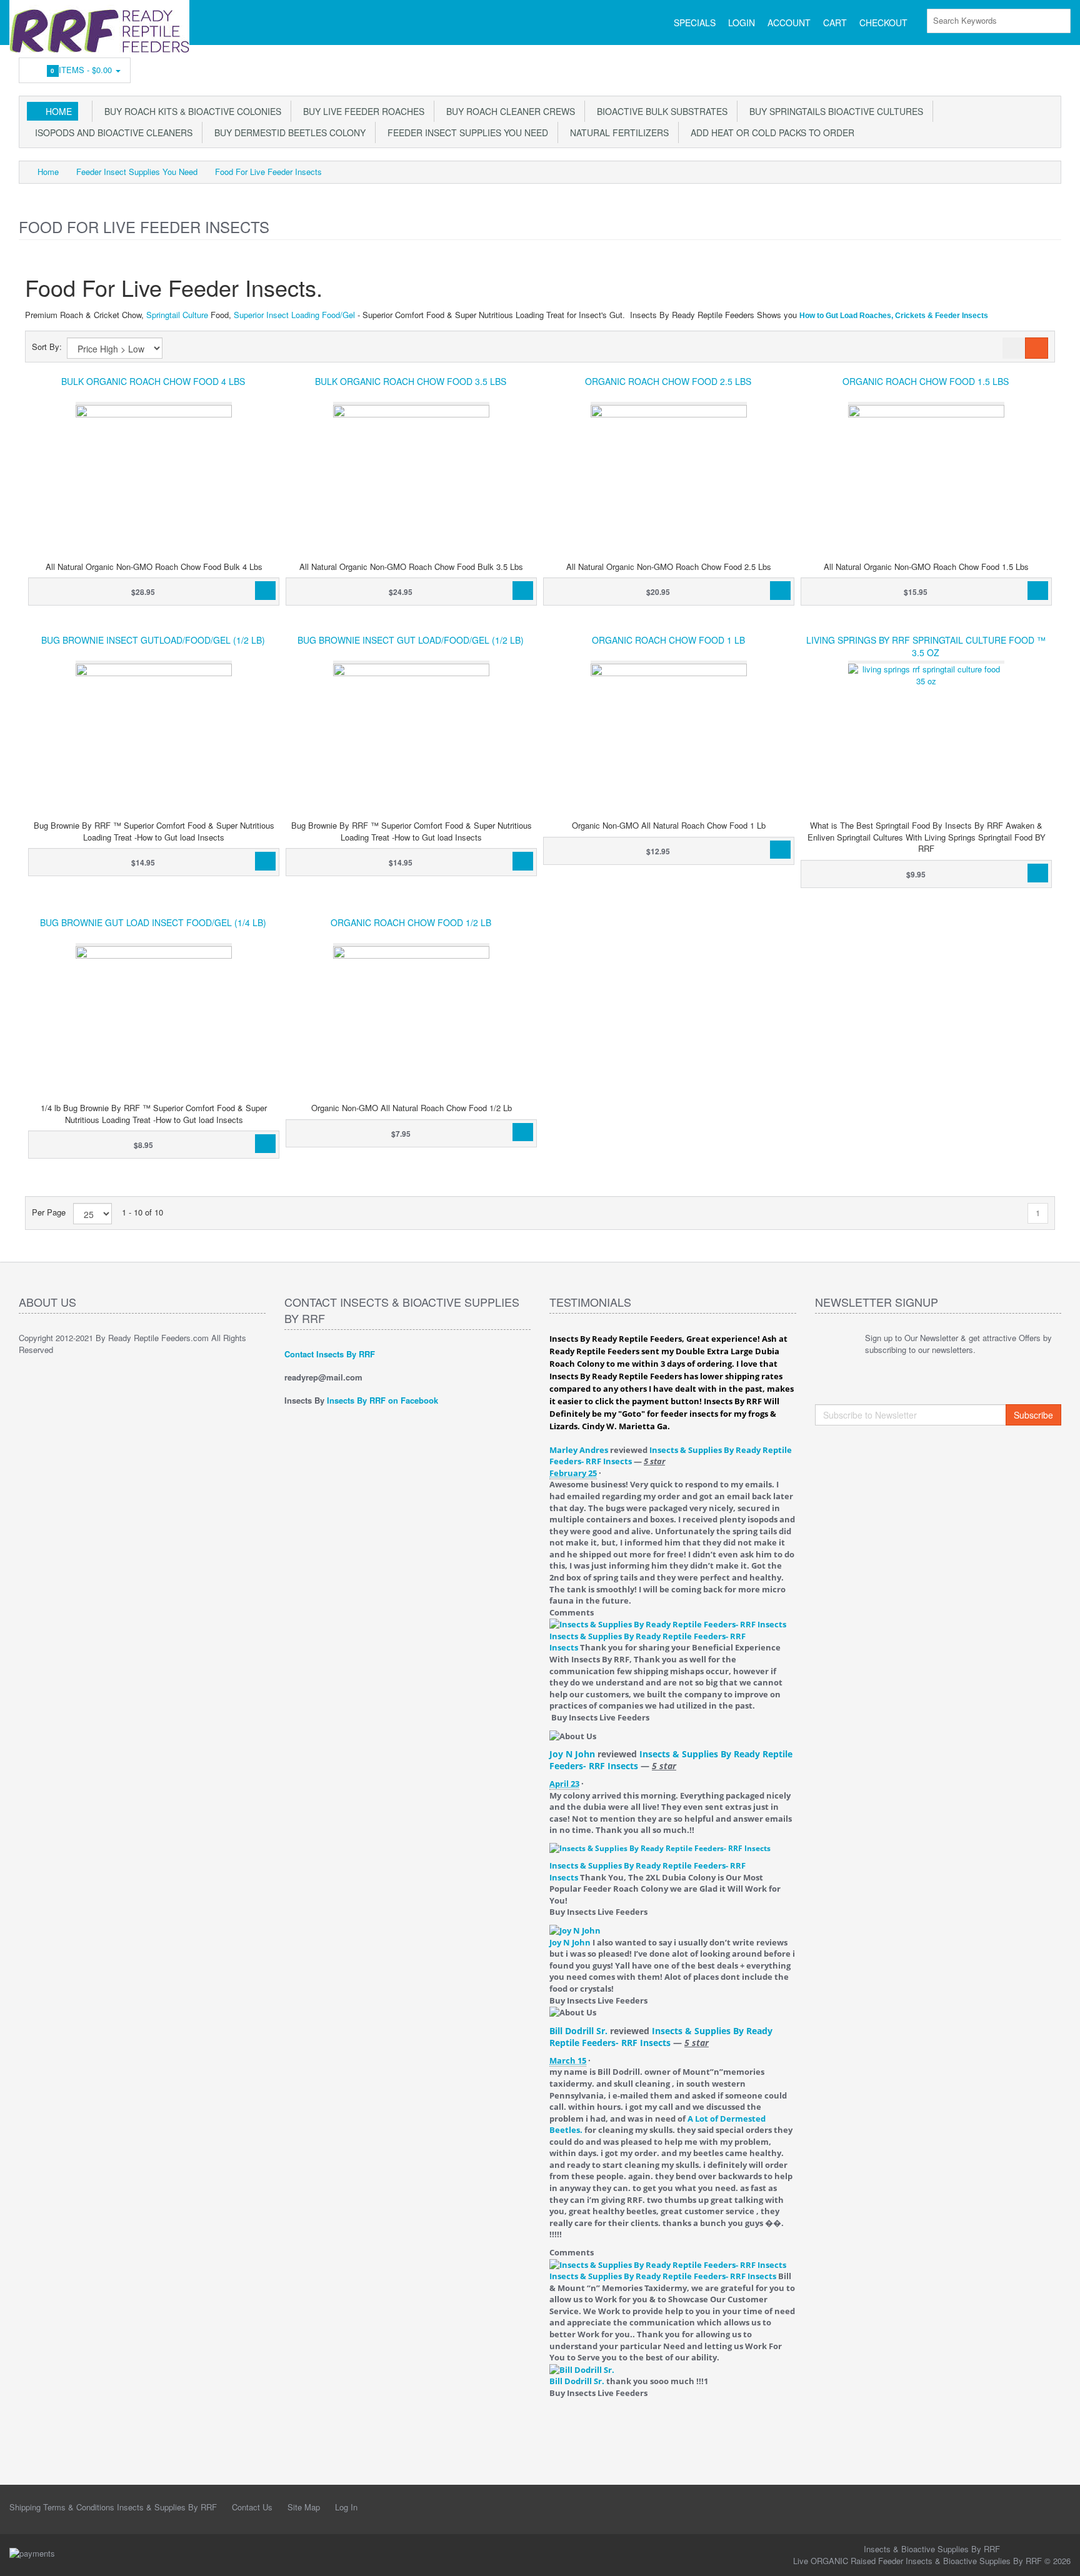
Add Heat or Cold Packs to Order (770, 132)
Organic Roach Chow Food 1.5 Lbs (926, 381)
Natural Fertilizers (617, 132)
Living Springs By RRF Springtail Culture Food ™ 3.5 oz (926, 646)
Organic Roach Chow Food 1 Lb (668, 640)
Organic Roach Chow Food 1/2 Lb (411, 922)
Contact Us (252, 2507)
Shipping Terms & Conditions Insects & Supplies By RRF (113, 2507)
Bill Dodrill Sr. (578, 2031)
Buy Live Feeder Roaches (361, 111)
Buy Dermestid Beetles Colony (287, 132)
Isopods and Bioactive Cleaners (111, 132)
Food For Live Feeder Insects (268, 172)
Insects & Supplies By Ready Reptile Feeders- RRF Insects (661, 2037)
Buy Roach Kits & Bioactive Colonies (190, 111)
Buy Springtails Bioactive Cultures (834, 111)
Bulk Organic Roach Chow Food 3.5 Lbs (411, 381)
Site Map (304, 2507)
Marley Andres (579, 1450)
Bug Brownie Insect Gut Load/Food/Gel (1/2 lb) (411, 640)
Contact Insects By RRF (330, 1354)
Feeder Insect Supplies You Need (465, 132)
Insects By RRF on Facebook (382, 1400)
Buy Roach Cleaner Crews (508, 111)
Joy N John (572, 1754)
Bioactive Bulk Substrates (660, 111)
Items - (83, 70)
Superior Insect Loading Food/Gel (294, 315)
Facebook (1052, 67)
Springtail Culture (177, 315)
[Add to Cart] (265, 591)
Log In (346, 2507)
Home (59, 111)
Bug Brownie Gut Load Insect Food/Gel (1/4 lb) (153, 922)
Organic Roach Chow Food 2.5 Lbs (668, 381)
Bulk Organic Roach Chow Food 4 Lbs (153, 381)
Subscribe (1033, 1415)
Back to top (1059, 2557)
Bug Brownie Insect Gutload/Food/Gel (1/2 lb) (153, 640)
